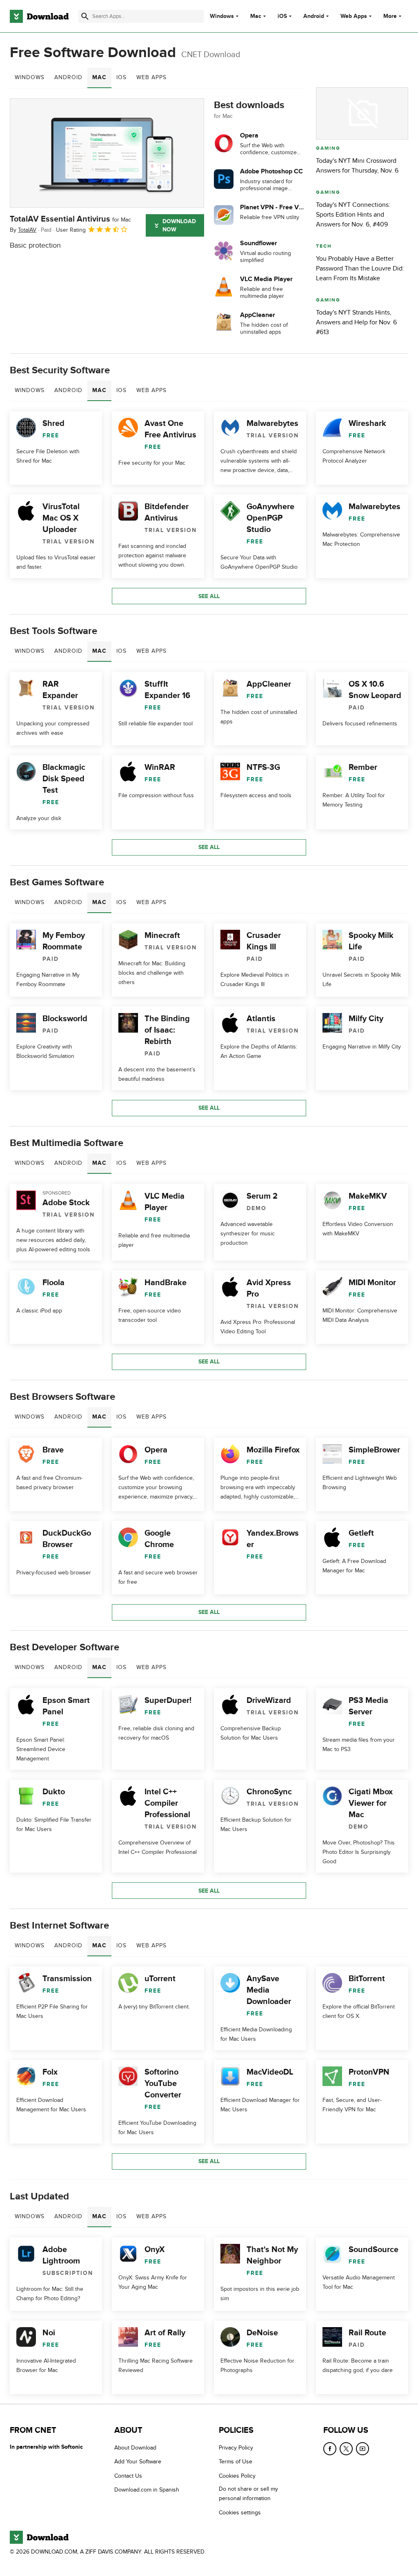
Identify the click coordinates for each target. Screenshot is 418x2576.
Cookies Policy (237, 2475)
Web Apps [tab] (151, 77)
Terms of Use (236, 2462)
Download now (179, 225)
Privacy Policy (236, 2448)
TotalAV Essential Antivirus (70, 219)
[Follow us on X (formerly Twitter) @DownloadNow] (346, 2449)
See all (209, 596)
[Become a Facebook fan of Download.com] (330, 2449)
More (390, 16)
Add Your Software (138, 2462)
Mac (256, 16)
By (23, 230)
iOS (282, 16)
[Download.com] (39, 16)
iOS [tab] (121, 77)
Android (314, 16)
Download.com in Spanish (147, 2490)
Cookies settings (240, 2512)
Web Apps (354, 16)
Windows (222, 16)
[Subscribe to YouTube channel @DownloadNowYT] (362, 2449)
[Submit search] (85, 16)
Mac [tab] (99, 77)
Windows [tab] (30, 77)
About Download (135, 2448)
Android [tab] (68, 77)
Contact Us (128, 2475)
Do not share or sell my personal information (248, 2494)
